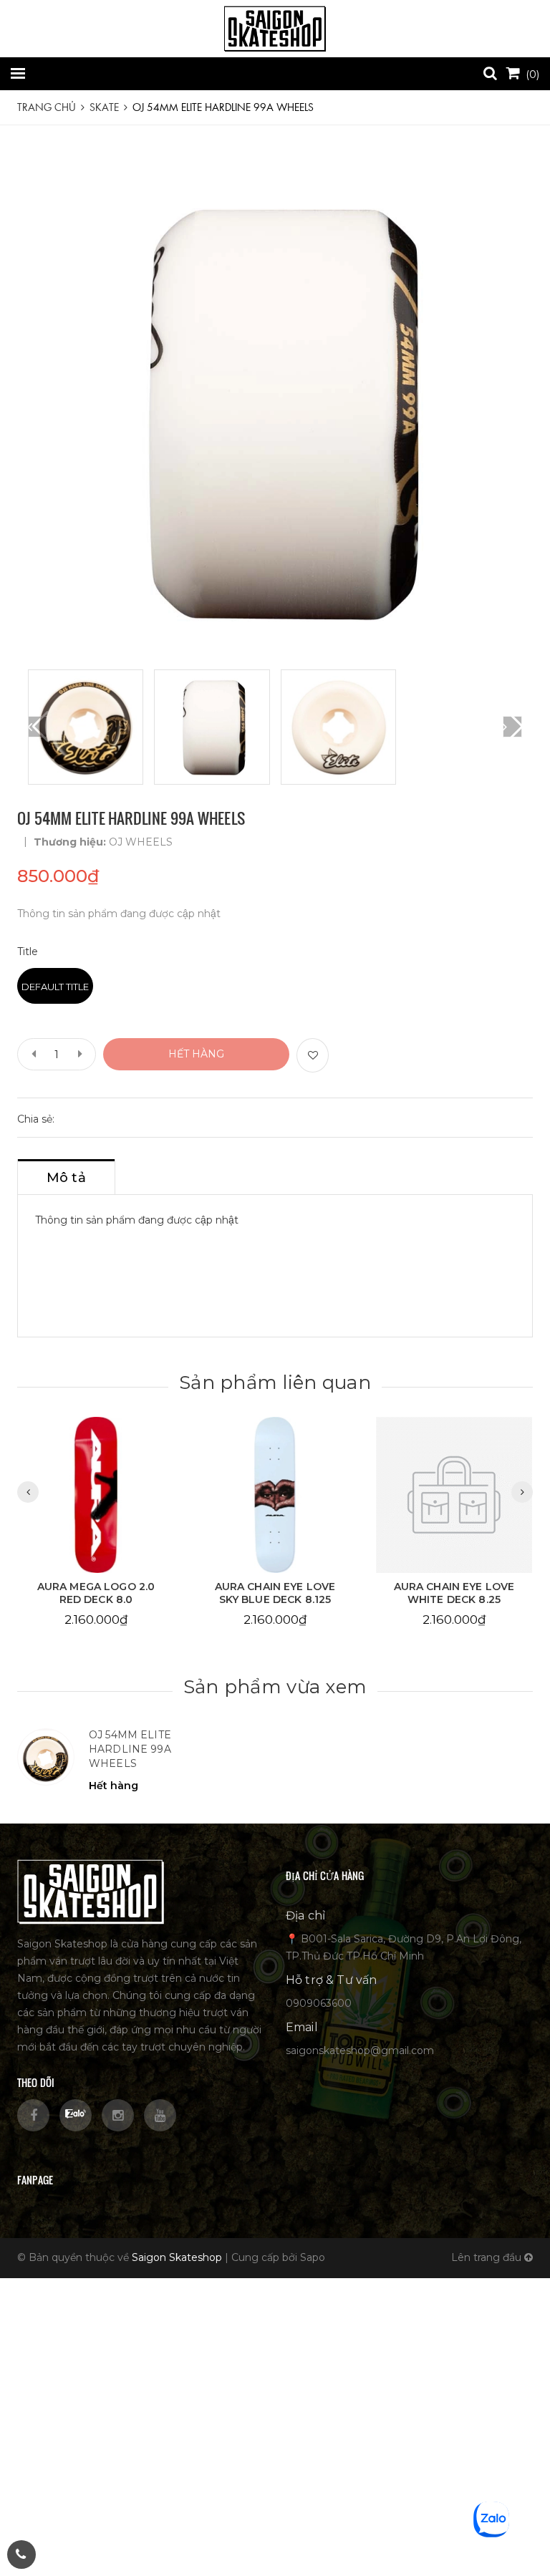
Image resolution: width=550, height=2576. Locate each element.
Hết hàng (196, 1054)
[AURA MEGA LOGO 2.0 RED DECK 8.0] (96, 1495)
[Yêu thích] (313, 1055)
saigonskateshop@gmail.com (360, 2050)
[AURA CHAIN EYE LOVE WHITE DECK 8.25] (454, 1495)
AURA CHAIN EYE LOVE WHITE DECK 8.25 (454, 1593)
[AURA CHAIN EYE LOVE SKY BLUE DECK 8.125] (275, 1495)
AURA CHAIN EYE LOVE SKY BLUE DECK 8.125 (275, 1593)
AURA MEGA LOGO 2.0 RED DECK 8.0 (96, 1593)
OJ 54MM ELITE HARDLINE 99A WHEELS (130, 1749)
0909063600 (319, 2003)
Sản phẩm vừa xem (275, 1687)
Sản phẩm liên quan (275, 1383)
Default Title (55, 987)
